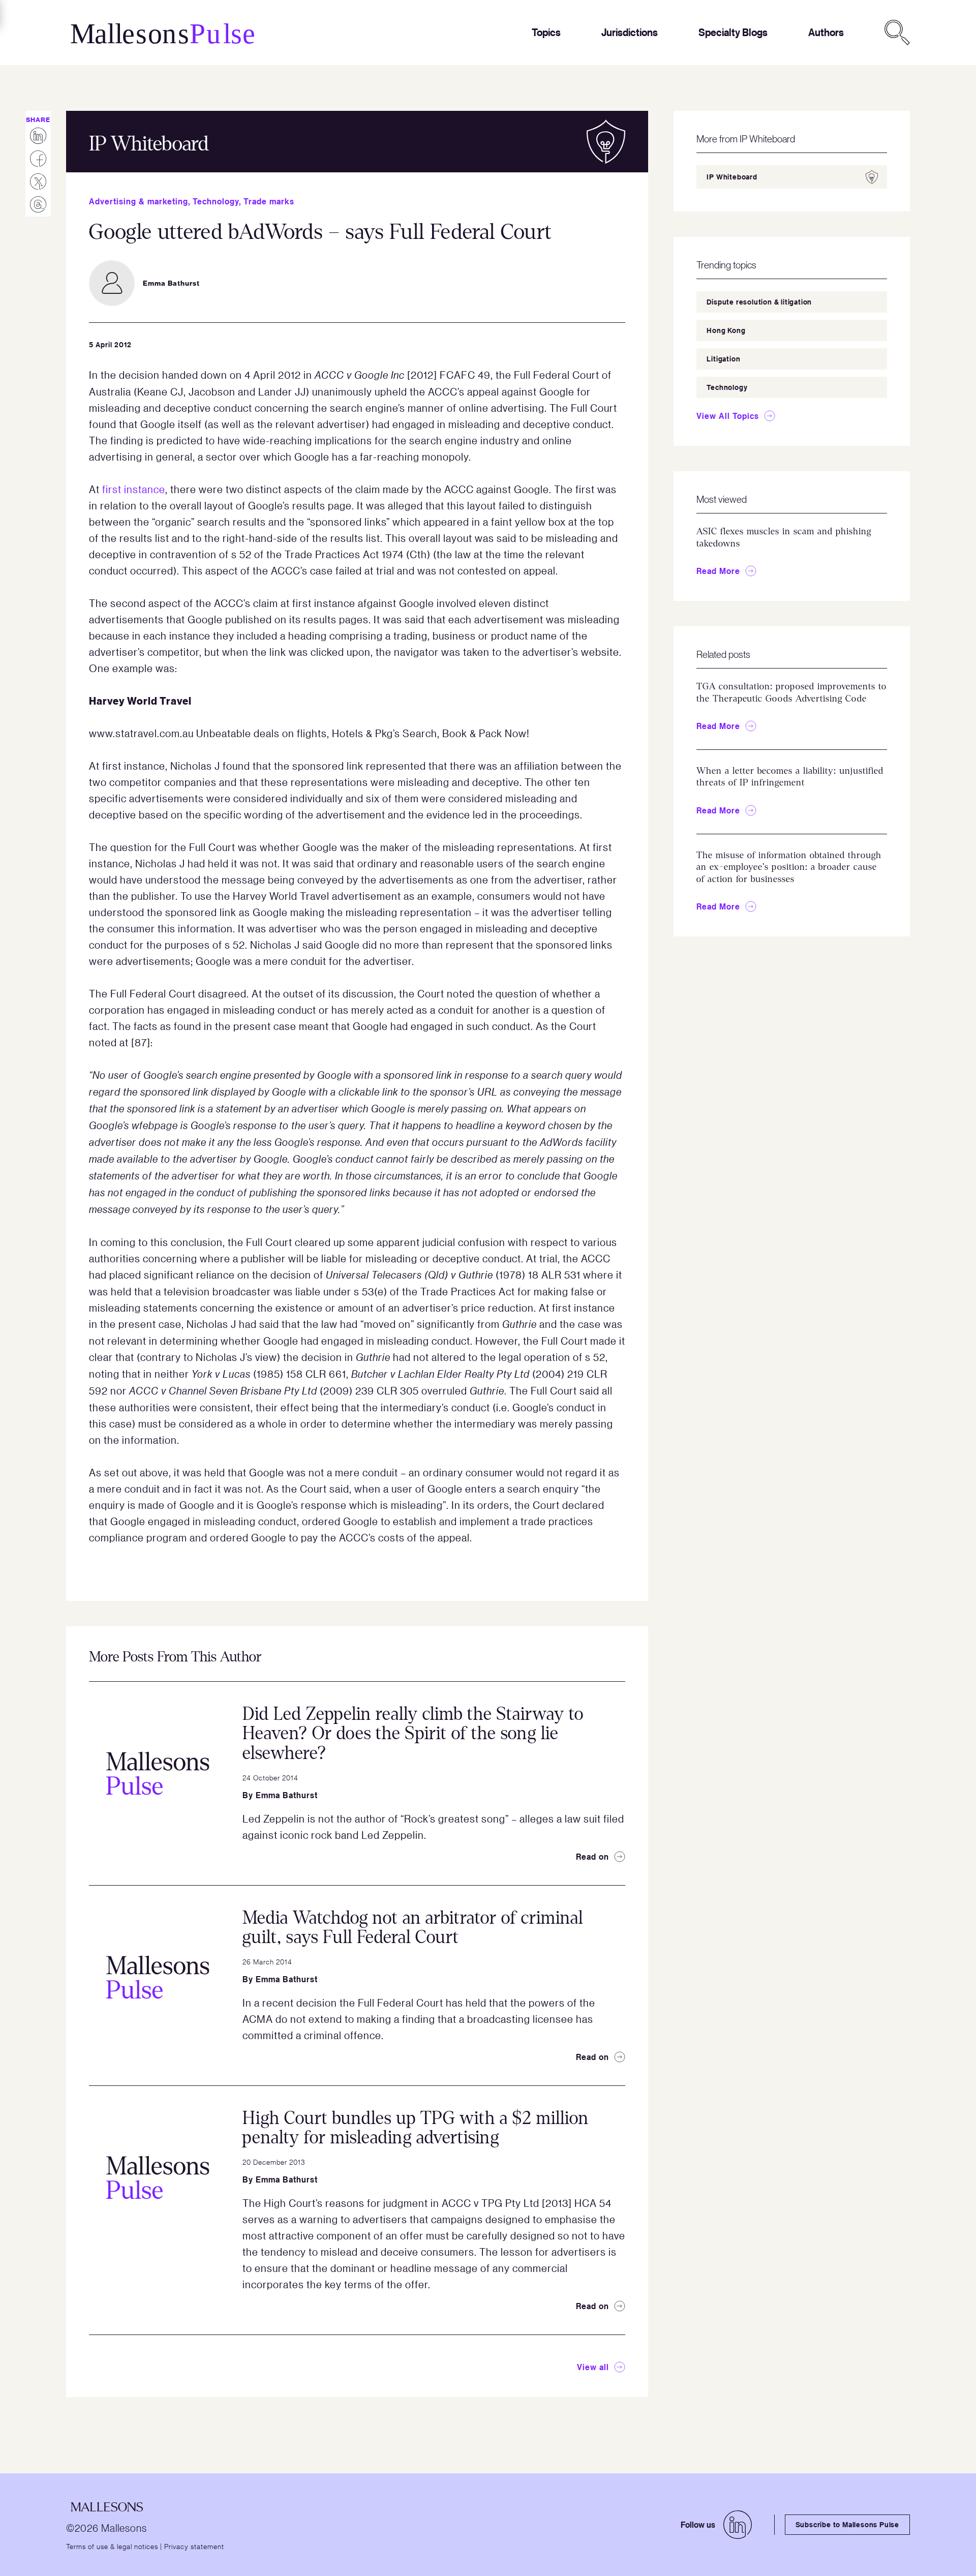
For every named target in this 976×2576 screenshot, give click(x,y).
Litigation (723, 359)
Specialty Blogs (733, 32)
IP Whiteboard (732, 177)
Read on (592, 1857)
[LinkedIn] (738, 2525)
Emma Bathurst (287, 1795)
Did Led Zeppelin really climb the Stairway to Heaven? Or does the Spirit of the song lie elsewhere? (413, 1734)
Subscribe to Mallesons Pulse (847, 2524)
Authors (826, 32)
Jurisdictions (630, 32)
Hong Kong (726, 330)
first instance (134, 489)
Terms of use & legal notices (112, 2546)
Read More (718, 571)
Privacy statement (194, 2546)
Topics (546, 32)
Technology (216, 201)
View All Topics (728, 416)
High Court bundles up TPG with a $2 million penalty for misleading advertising (416, 2128)
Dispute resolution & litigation (759, 302)
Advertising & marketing (139, 201)
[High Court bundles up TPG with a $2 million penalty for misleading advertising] (158, 2177)
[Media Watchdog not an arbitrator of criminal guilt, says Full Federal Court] (158, 1977)
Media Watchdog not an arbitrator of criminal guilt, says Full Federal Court (413, 1928)
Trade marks (269, 201)
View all (593, 2367)
